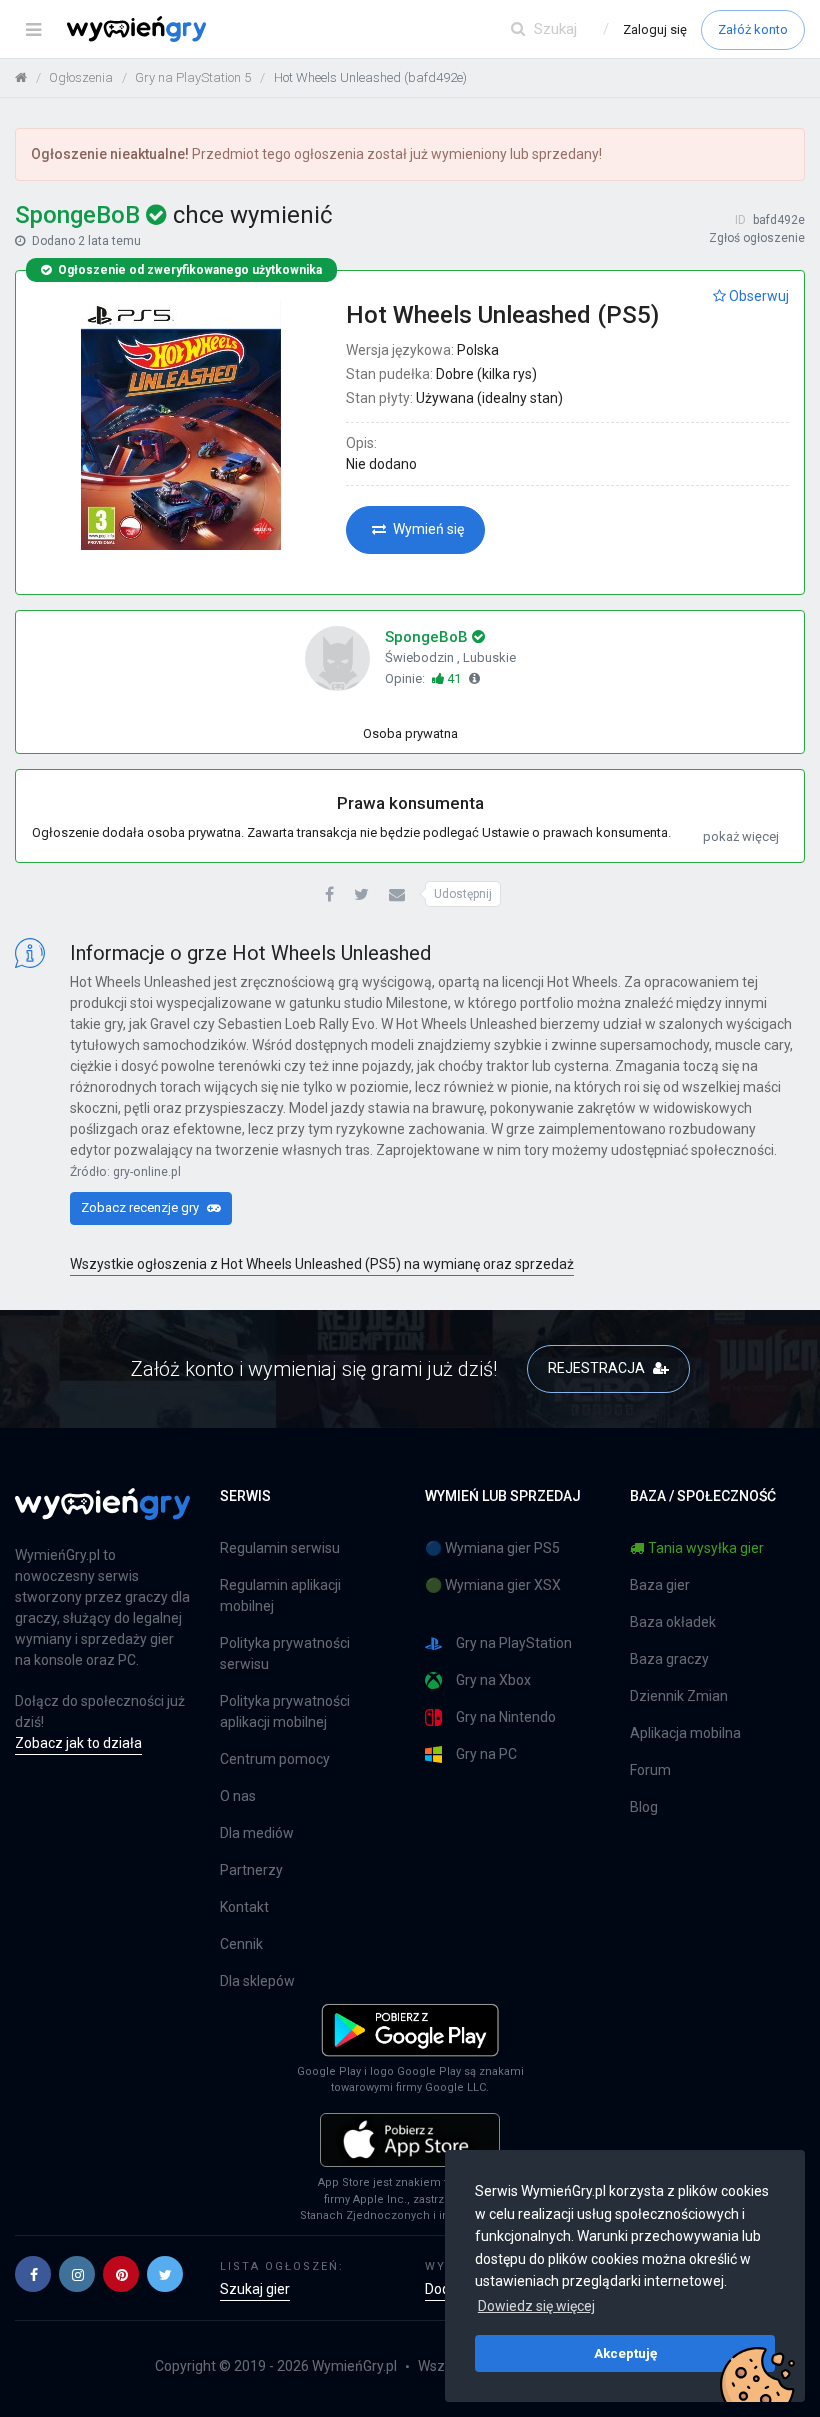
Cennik (241, 1944)
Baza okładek (673, 1622)
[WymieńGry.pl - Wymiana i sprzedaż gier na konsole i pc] (136, 25)
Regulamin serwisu (280, 1548)
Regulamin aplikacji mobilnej (280, 1595)
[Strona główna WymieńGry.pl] (21, 77)
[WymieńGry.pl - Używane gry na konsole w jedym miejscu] (102, 1515)
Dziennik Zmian (679, 1696)
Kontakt (244, 1907)
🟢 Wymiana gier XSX (493, 1585)
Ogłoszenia (81, 77)
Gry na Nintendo (506, 1717)
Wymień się (427, 529)
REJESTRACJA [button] (598, 1368)
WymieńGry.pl (354, 2366)
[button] (329, 895)
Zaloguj (655, 29)
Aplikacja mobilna (685, 1733)
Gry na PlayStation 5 (193, 77)
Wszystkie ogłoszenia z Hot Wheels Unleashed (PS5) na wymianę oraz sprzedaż (322, 1264)
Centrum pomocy (275, 1759)
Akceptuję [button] (625, 2353)
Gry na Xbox (493, 1680)
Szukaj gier (255, 2289)
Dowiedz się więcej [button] (536, 2306)
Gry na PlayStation (514, 1643)
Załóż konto (753, 29)
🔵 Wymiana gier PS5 (492, 1548)
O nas (238, 1796)
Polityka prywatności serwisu (285, 1653)
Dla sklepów (257, 1981)
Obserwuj (757, 296)
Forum (650, 1770)
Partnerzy (251, 1870)
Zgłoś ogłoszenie (757, 238)
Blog (644, 1807)
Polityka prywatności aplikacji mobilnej (285, 1711)
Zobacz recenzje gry (141, 1207)
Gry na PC (486, 1754)
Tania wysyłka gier (706, 1548)
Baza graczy (669, 1659)
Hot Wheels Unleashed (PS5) (502, 315)
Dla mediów (257, 1833)
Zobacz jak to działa (78, 1743)
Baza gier (660, 1585)
